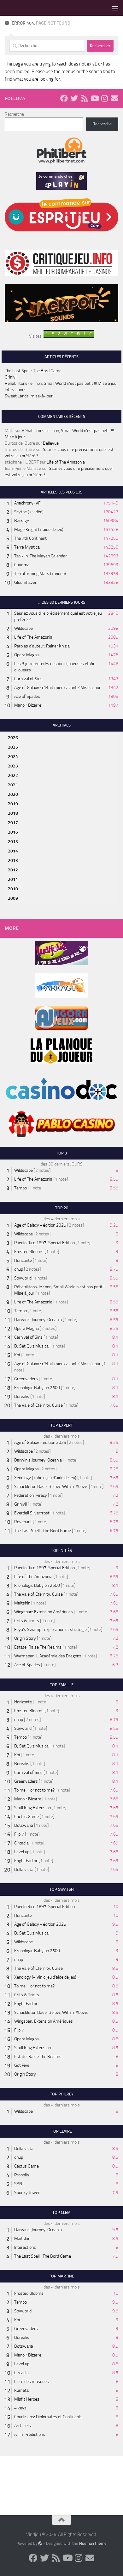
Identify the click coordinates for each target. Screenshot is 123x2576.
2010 (13, 889)
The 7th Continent (30, 538)
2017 (13, 823)
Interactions (16, 390)
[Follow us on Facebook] (64, 98)
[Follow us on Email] (114, 98)
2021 (13, 785)
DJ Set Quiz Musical (32, 1346)
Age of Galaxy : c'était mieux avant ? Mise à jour (57, 688)
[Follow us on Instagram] (104, 98)
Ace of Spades (27, 696)
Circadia (21, 1843)
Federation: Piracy (31, 1495)
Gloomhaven (26, 582)
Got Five (22, 2065)
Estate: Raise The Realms (38, 1647)
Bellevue (51, 443)
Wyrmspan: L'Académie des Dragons (48, 1656)
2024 (13, 757)
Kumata (21, 2390)
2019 (13, 804)
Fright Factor (26, 1861)
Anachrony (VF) (28, 503)
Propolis (22, 2175)
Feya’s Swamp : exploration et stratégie (50, 1630)
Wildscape (23, 628)
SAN (18, 2184)
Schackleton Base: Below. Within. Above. (51, 1487)
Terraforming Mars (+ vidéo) (40, 574)
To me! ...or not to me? (34, 1790)
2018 (13, 813)
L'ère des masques (32, 2382)
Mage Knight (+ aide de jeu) (39, 530)
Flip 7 (19, 1834)
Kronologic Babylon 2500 (37, 1388)
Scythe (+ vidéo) (29, 512)
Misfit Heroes (27, 2399)
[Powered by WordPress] (40, 2543)
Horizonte (23, 1260)
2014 (13, 851)
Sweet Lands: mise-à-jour (29, 396)
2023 (13, 766)
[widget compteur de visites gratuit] (69, 336)
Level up (22, 1852)
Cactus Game (26, 1817)
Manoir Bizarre (28, 705)
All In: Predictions (30, 2434)
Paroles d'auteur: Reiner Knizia (42, 646)
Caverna (22, 565)
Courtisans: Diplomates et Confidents (48, 2417)
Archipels (23, 2426)
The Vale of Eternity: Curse (38, 1405)
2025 (13, 747)
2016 (13, 832)
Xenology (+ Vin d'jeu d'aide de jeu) (45, 1478)
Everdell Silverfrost (32, 1513)
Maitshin (22, 1603)
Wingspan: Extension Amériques (44, 1612)
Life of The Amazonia (66, 462)
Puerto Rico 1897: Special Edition (44, 1243)
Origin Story (25, 1638)
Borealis (22, 1396)
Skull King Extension (32, 1808)
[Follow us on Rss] (84, 98)
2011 (13, 879)
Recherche (14, 114)
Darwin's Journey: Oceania (38, 1320)
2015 (13, 842)
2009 (13, 898)
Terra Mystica (27, 547)
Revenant (23, 1522)
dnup (19, 1269)
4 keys (20, 2408)
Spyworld (23, 1278)
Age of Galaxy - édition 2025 (40, 1225)
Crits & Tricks (27, 1621)
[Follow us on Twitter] (74, 98)
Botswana (24, 1825)
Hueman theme (93, 2543)
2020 (13, 794)
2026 (13, 738)
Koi (17, 1355)
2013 (13, 861)
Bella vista (24, 1869)
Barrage (22, 521)
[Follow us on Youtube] (94, 98)
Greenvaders (26, 1379)
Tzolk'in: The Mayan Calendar (41, 556)
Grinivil (11, 377)
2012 (13, 870)
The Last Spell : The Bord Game (33, 371)
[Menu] (115, 8)
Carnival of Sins (28, 679)
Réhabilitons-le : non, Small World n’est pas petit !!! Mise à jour (61, 383)
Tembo (20, 1188)
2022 (13, 775)
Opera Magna (26, 655)
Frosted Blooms (29, 1252)
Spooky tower (27, 2193)
